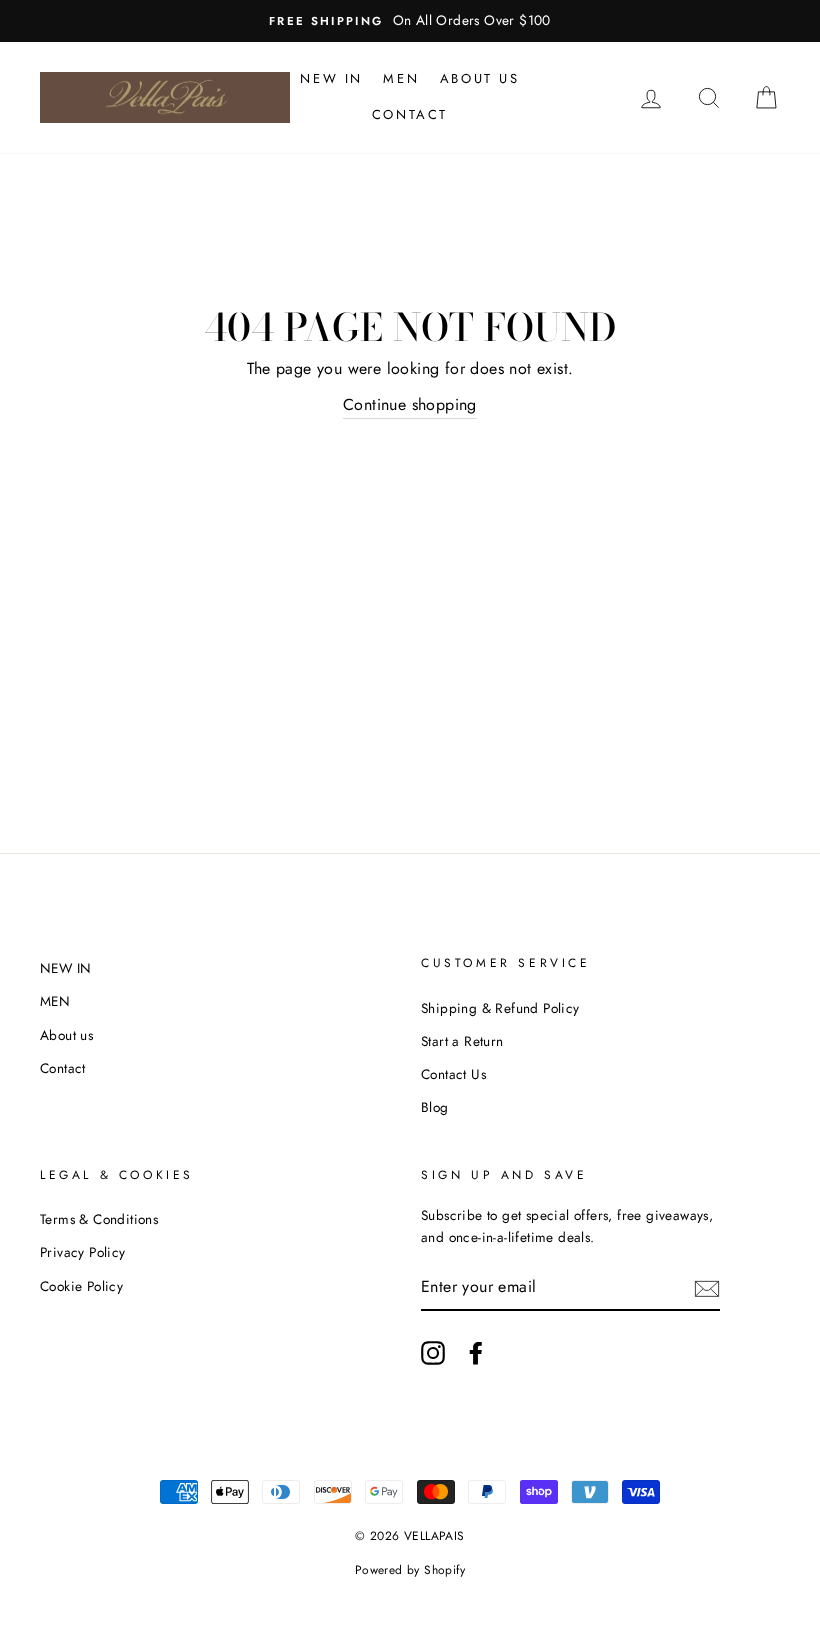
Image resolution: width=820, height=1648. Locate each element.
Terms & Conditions (99, 1219)
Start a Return (462, 1041)
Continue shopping (410, 404)
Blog (435, 1107)
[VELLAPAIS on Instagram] (433, 1353)
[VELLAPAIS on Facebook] (476, 1353)
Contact (410, 114)
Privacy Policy (83, 1252)
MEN (401, 78)
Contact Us (453, 1074)
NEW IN (331, 78)
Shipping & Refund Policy (500, 1008)
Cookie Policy (81, 1286)
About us (480, 78)
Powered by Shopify (410, 1570)
